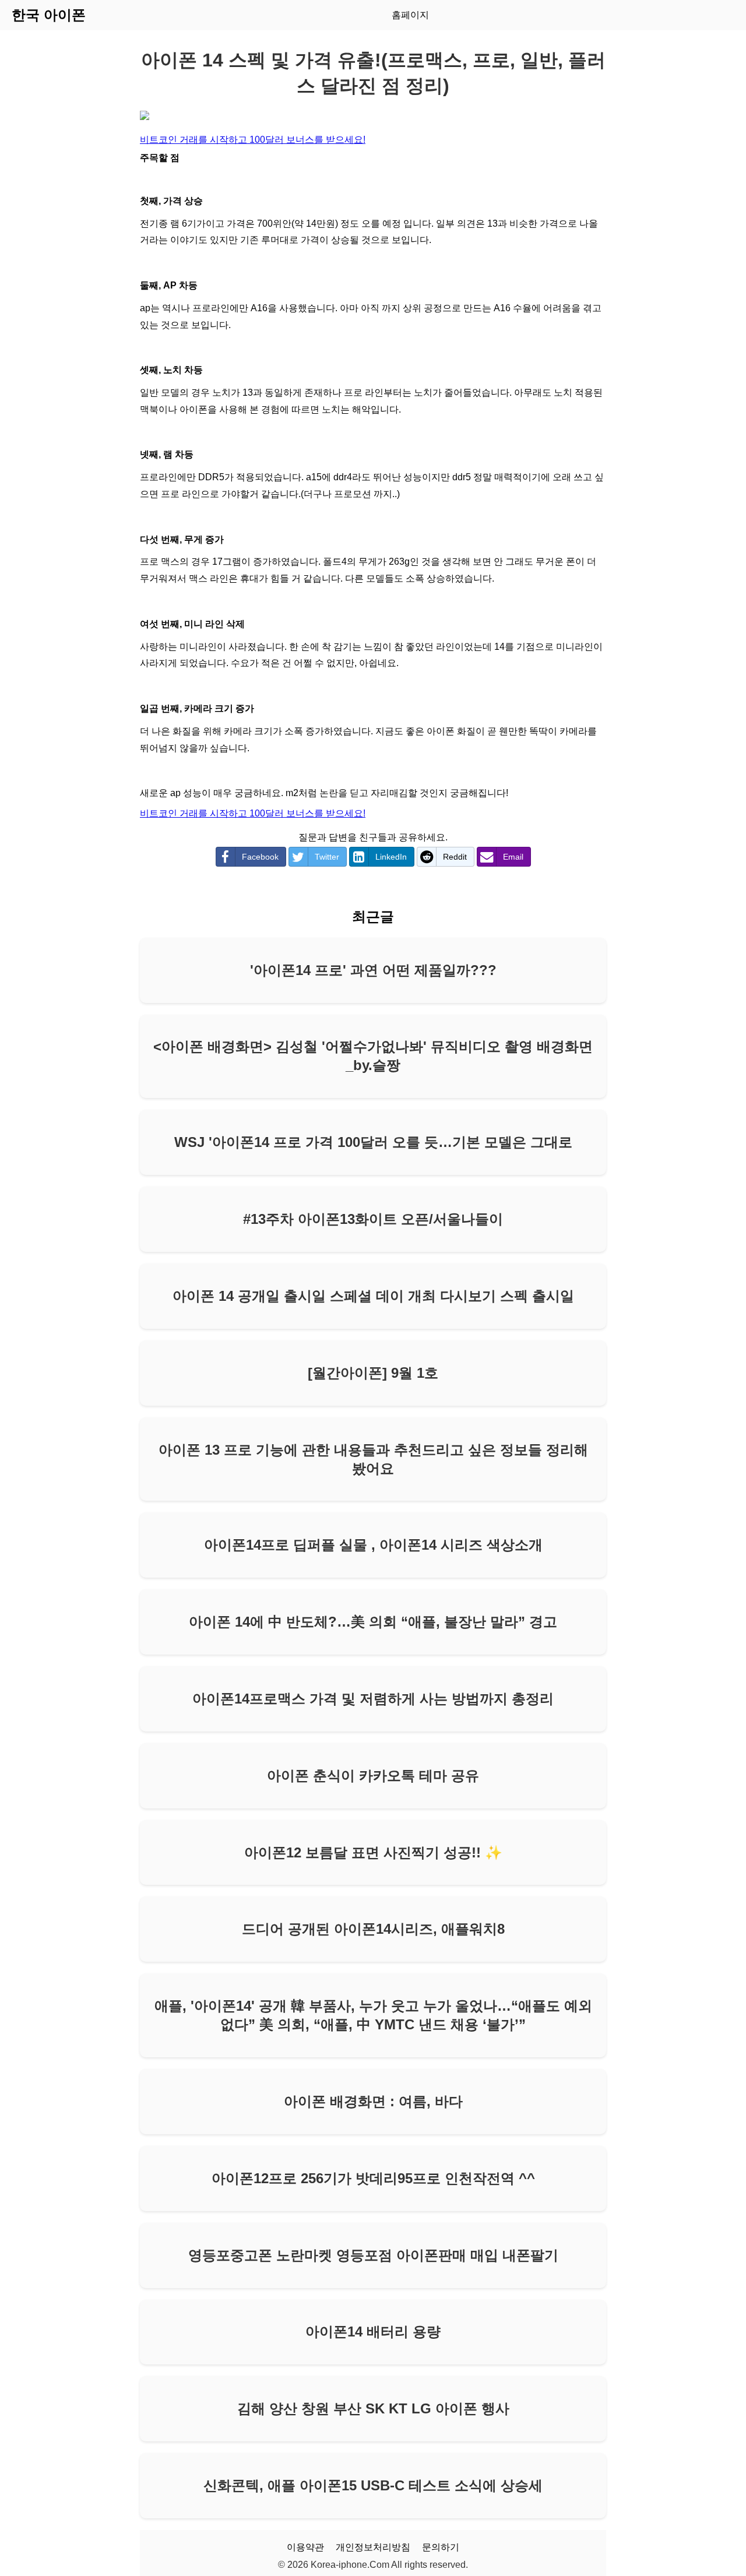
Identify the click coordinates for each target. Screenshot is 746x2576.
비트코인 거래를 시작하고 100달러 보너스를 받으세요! (253, 140)
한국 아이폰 (49, 15)
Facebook (260, 857)
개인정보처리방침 (373, 2547)
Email (513, 857)
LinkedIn (391, 857)
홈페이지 (410, 15)
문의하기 (441, 2547)
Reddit (455, 857)
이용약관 (305, 2547)
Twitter (327, 857)
